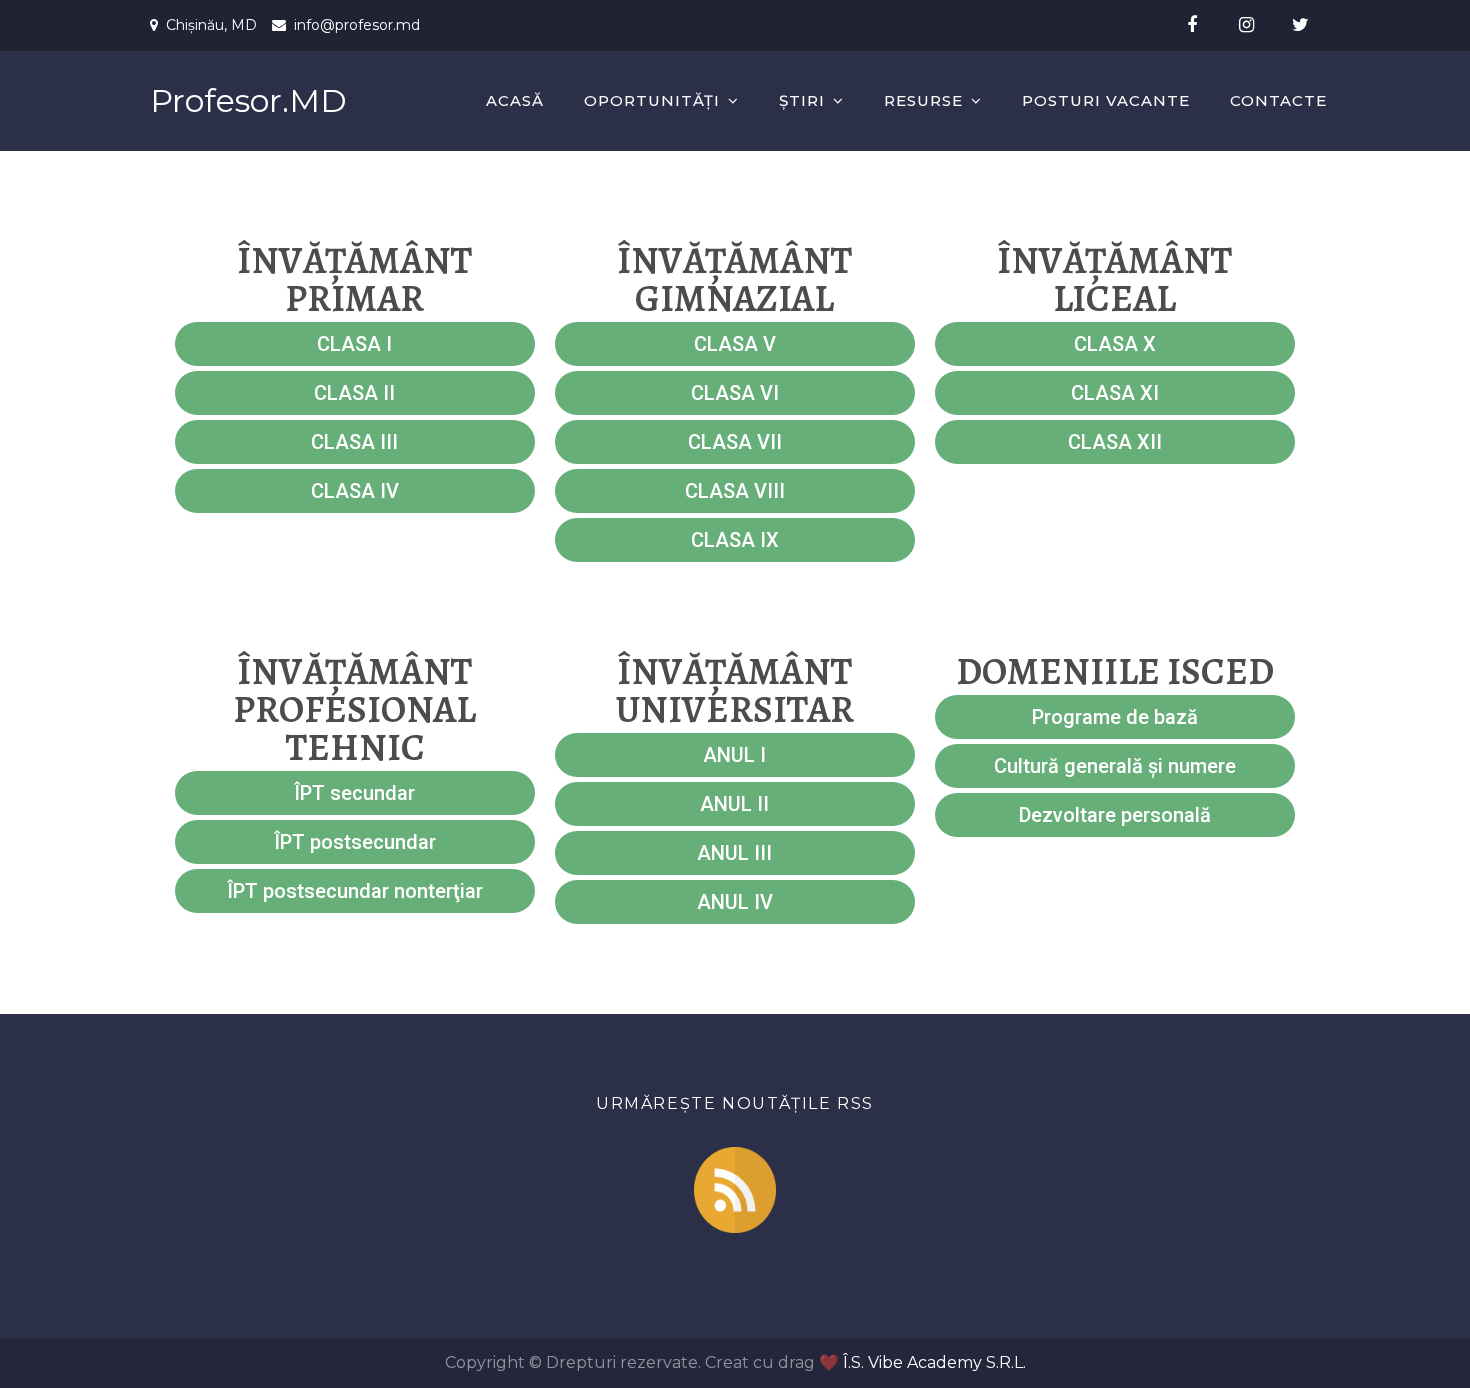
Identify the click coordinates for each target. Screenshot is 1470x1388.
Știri (802, 100)
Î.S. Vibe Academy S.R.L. (934, 1362)
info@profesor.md (357, 25)
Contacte (1278, 100)
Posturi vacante (1106, 100)
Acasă (515, 100)
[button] (355, 344)
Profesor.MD (248, 100)
